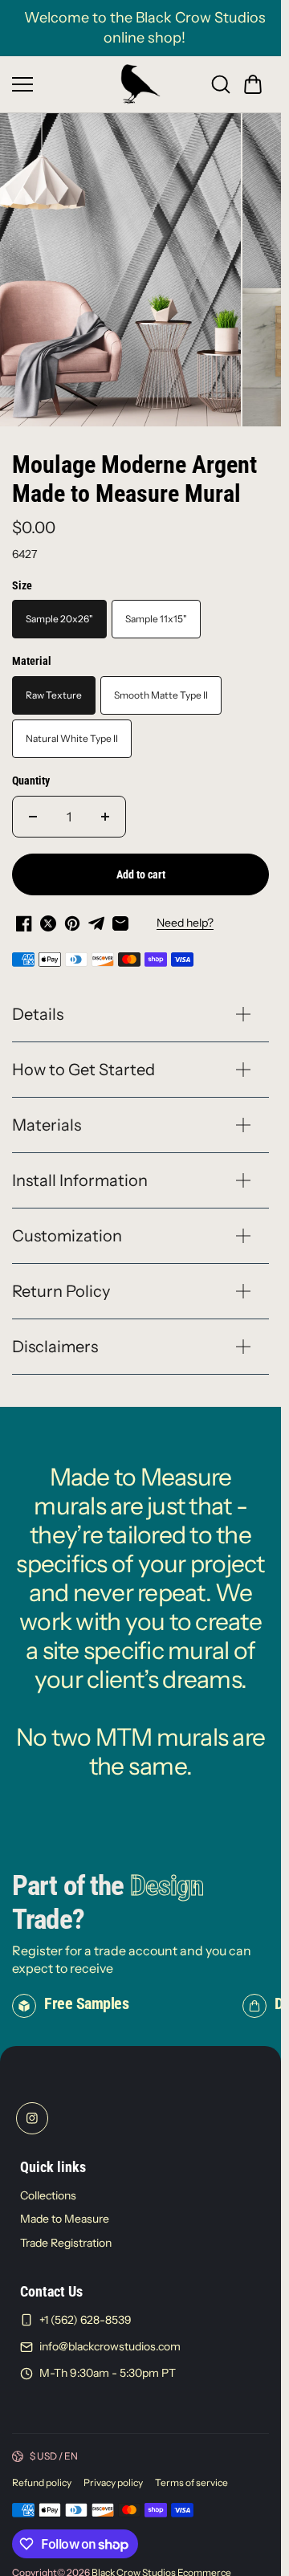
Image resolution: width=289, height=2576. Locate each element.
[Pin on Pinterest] (72, 915)
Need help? (185, 915)
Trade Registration (66, 2234)
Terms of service (191, 2474)
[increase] (105, 808)
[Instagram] (32, 2109)
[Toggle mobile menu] (62, 84)
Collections (48, 2186)
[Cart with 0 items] (253, 84)
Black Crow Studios (134, 2564)
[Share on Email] (120, 915)
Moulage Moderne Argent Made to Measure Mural (134, 470)
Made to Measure (65, 2210)
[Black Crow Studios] (140, 84)
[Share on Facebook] (24, 915)
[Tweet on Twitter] (48, 915)
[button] (253, 84)
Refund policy (42, 2474)
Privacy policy (113, 2474)
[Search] (221, 84)
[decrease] (33, 808)
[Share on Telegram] (96, 915)
